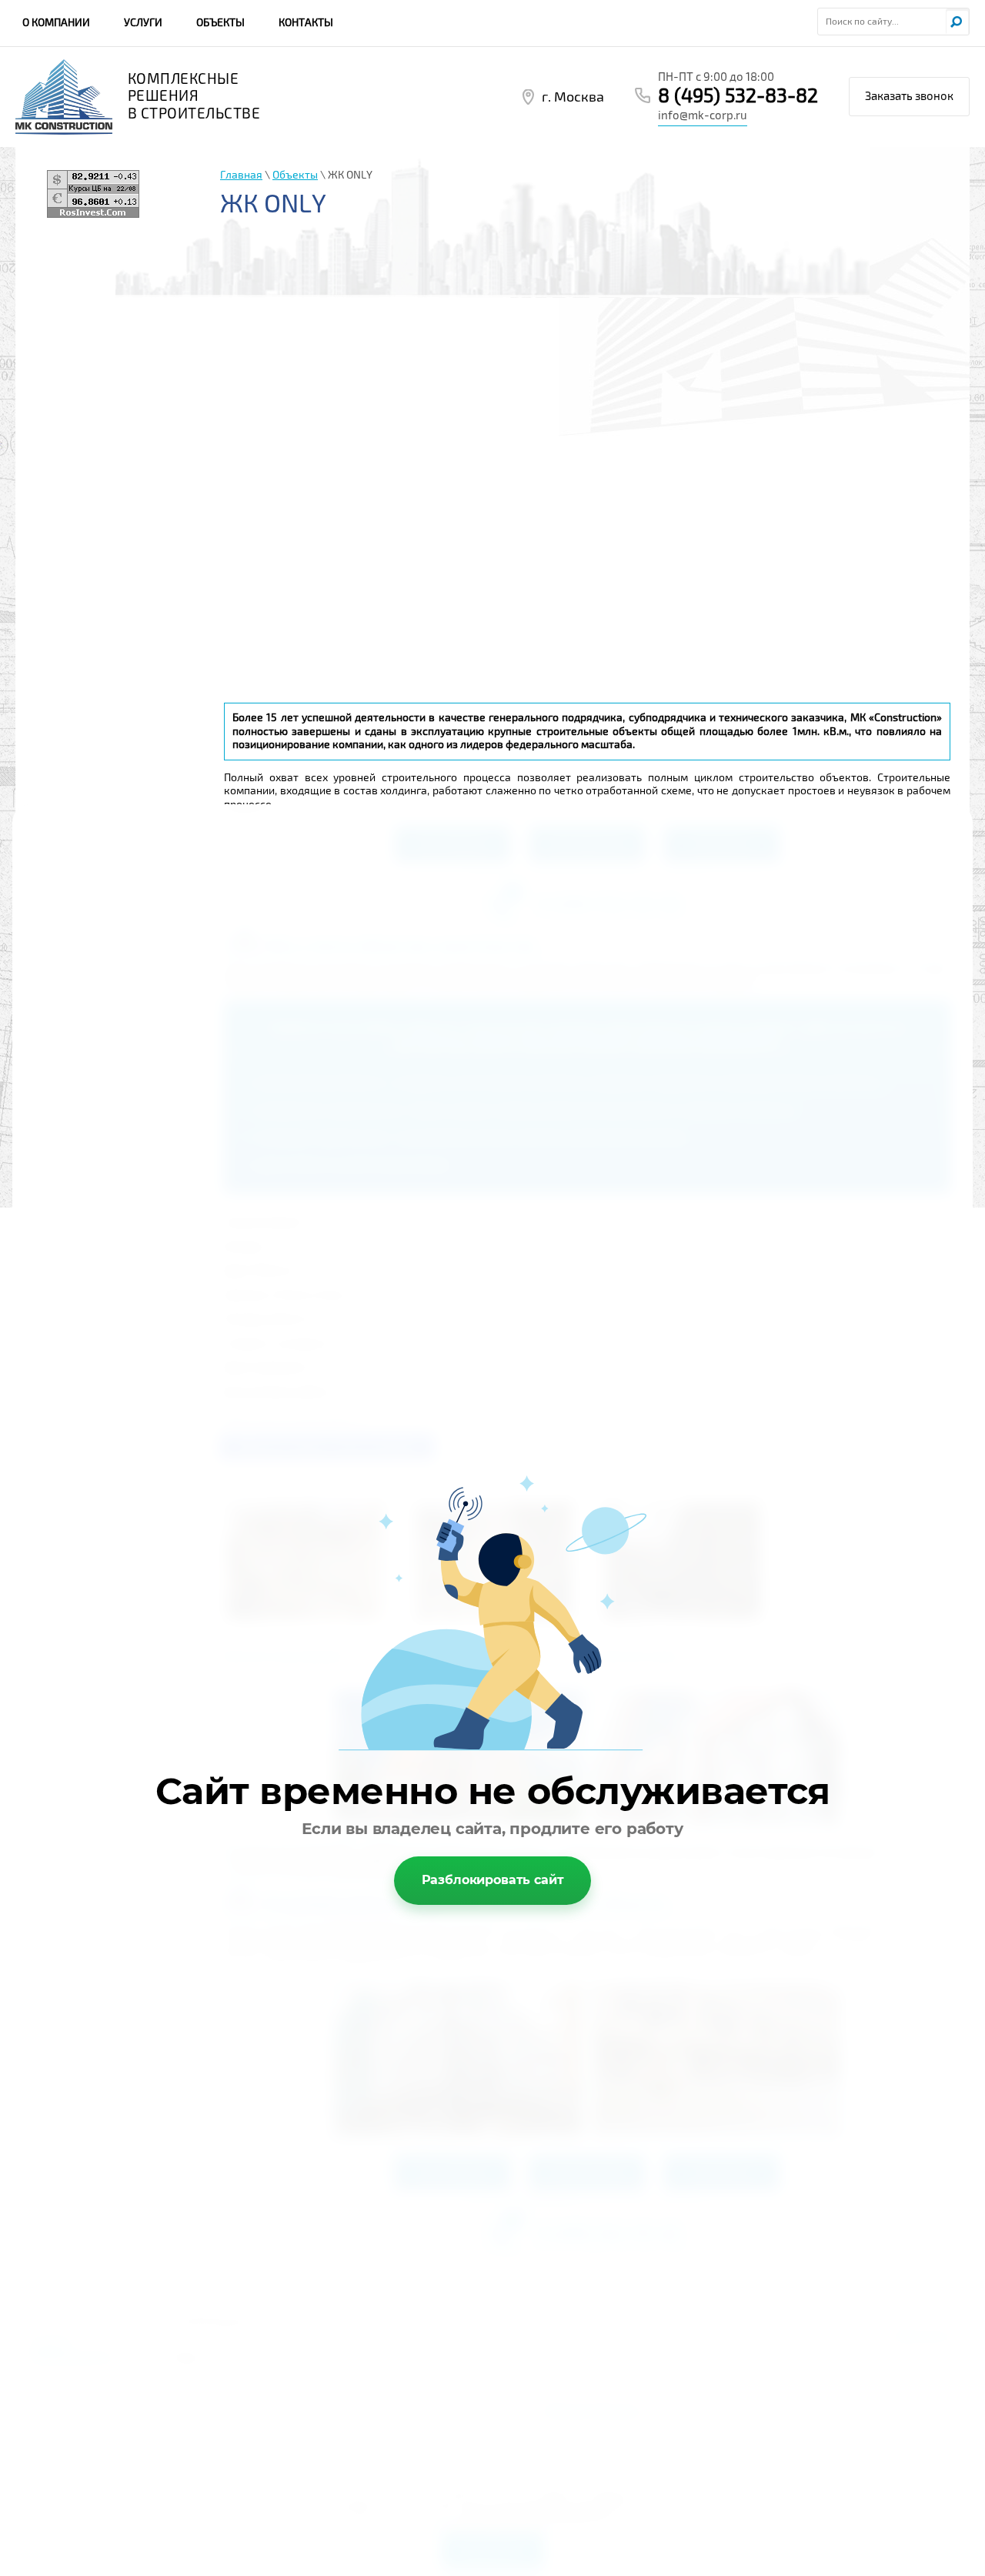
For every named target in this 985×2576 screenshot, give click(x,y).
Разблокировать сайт (493, 1880)
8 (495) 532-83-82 (738, 96)
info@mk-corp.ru (703, 115)
